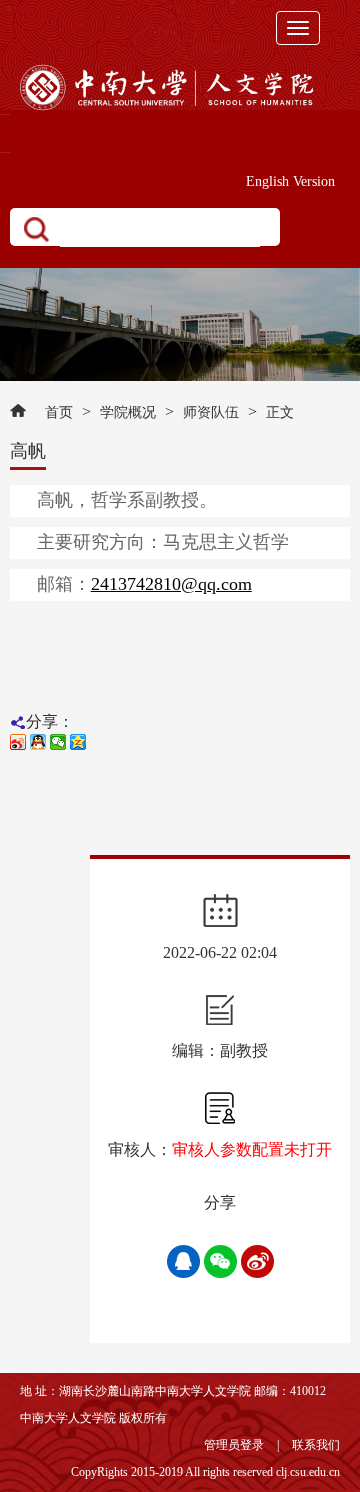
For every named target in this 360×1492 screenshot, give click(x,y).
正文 (280, 412)
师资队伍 (211, 412)
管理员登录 (234, 1445)
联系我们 (316, 1445)
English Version (290, 181)
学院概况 (128, 412)
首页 (59, 412)
